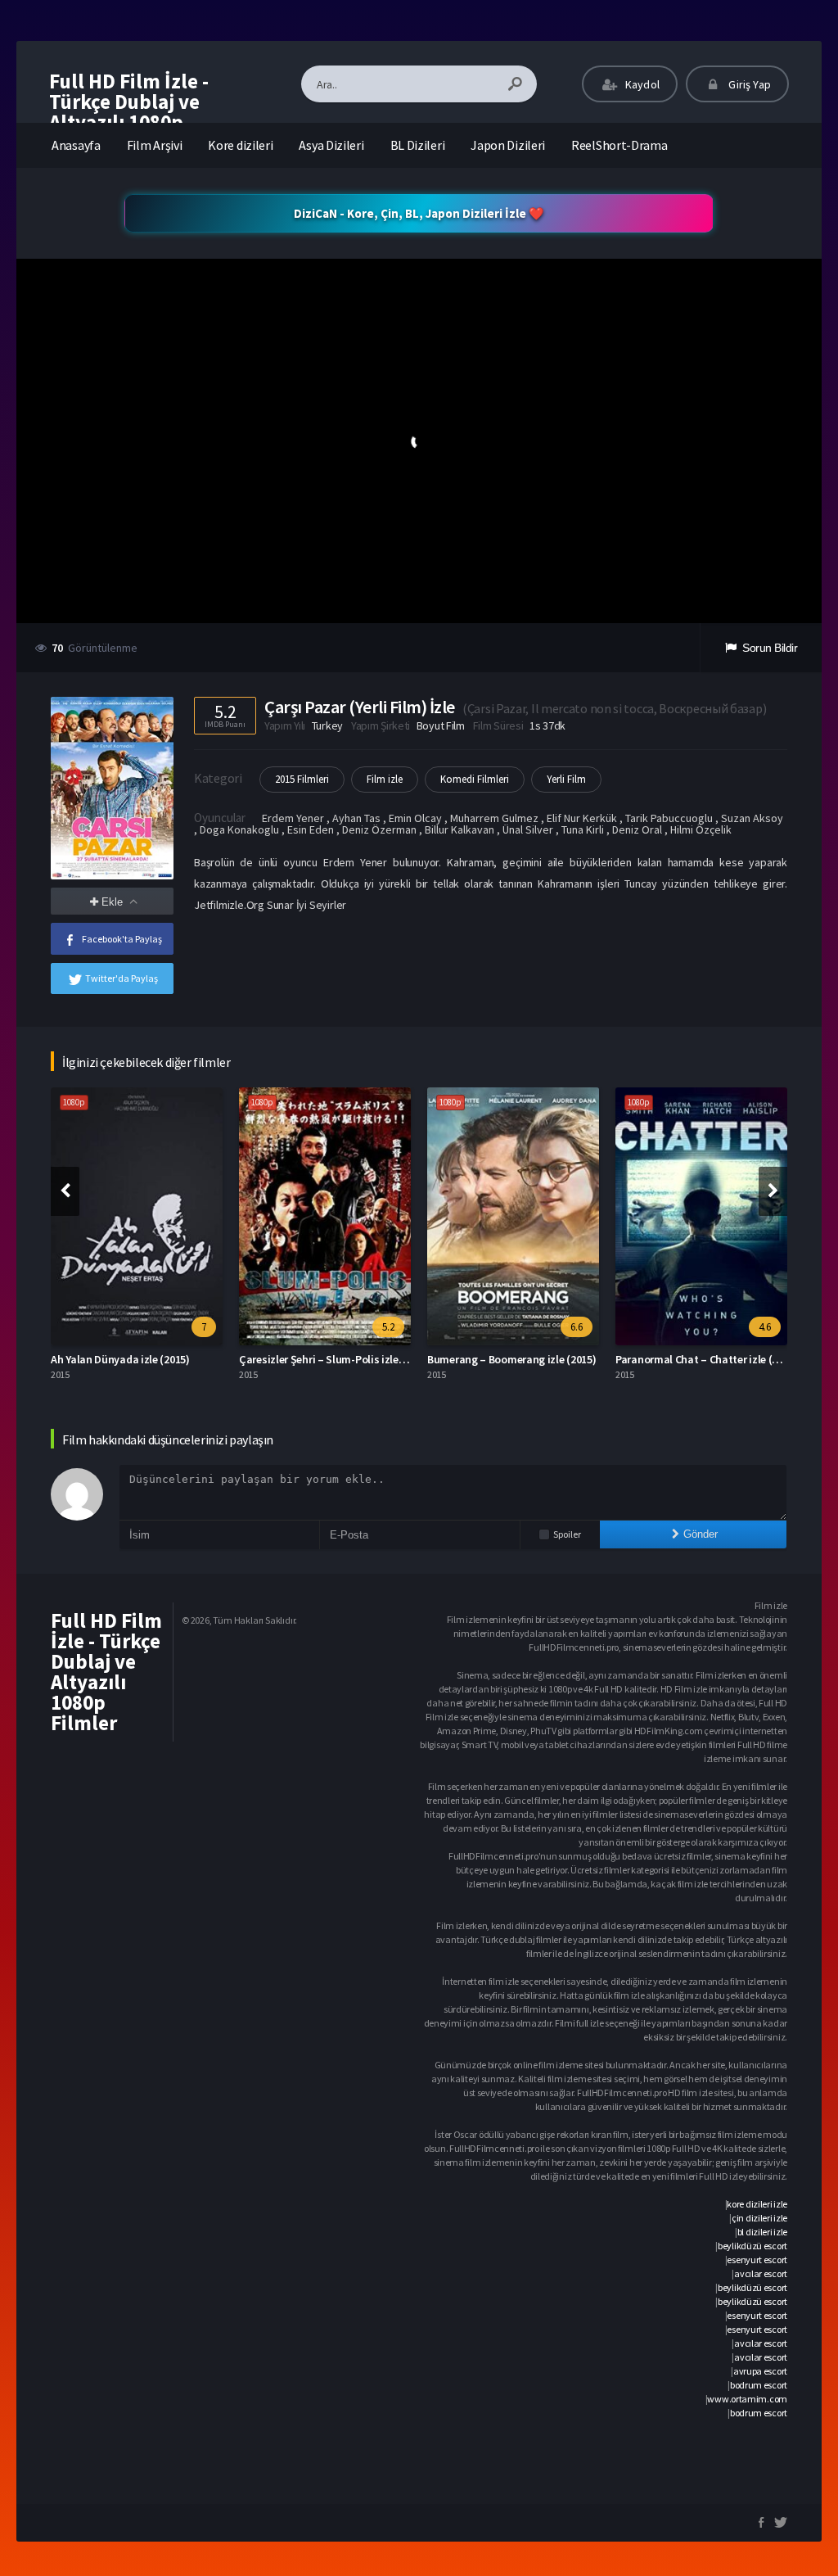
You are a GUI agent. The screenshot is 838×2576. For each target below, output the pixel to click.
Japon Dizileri (508, 145)
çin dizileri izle (759, 2218)
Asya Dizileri (331, 145)
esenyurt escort (757, 2260)
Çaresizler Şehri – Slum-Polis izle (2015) (335, 1359)
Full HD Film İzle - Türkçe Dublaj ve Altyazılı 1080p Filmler (129, 112)
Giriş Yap (748, 84)
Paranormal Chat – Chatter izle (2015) (707, 1359)
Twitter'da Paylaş (122, 978)
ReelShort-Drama (619, 145)
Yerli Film (566, 779)
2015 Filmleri (302, 779)
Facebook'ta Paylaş (122, 939)
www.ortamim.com (747, 2399)
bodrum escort (759, 2385)
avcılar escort (761, 2273)
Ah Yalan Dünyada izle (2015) (120, 1359)
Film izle (385, 779)
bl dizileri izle (762, 2232)
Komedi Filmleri (475, 779)
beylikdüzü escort (752, 2246)
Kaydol (641, 84)
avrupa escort (760, 2371)
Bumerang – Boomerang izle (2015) (511, 1359)
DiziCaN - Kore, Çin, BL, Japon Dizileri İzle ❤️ (419, 213)
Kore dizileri (240, 145)
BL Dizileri (418, 145)
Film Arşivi (155, 145)
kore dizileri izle (757, 2204)
